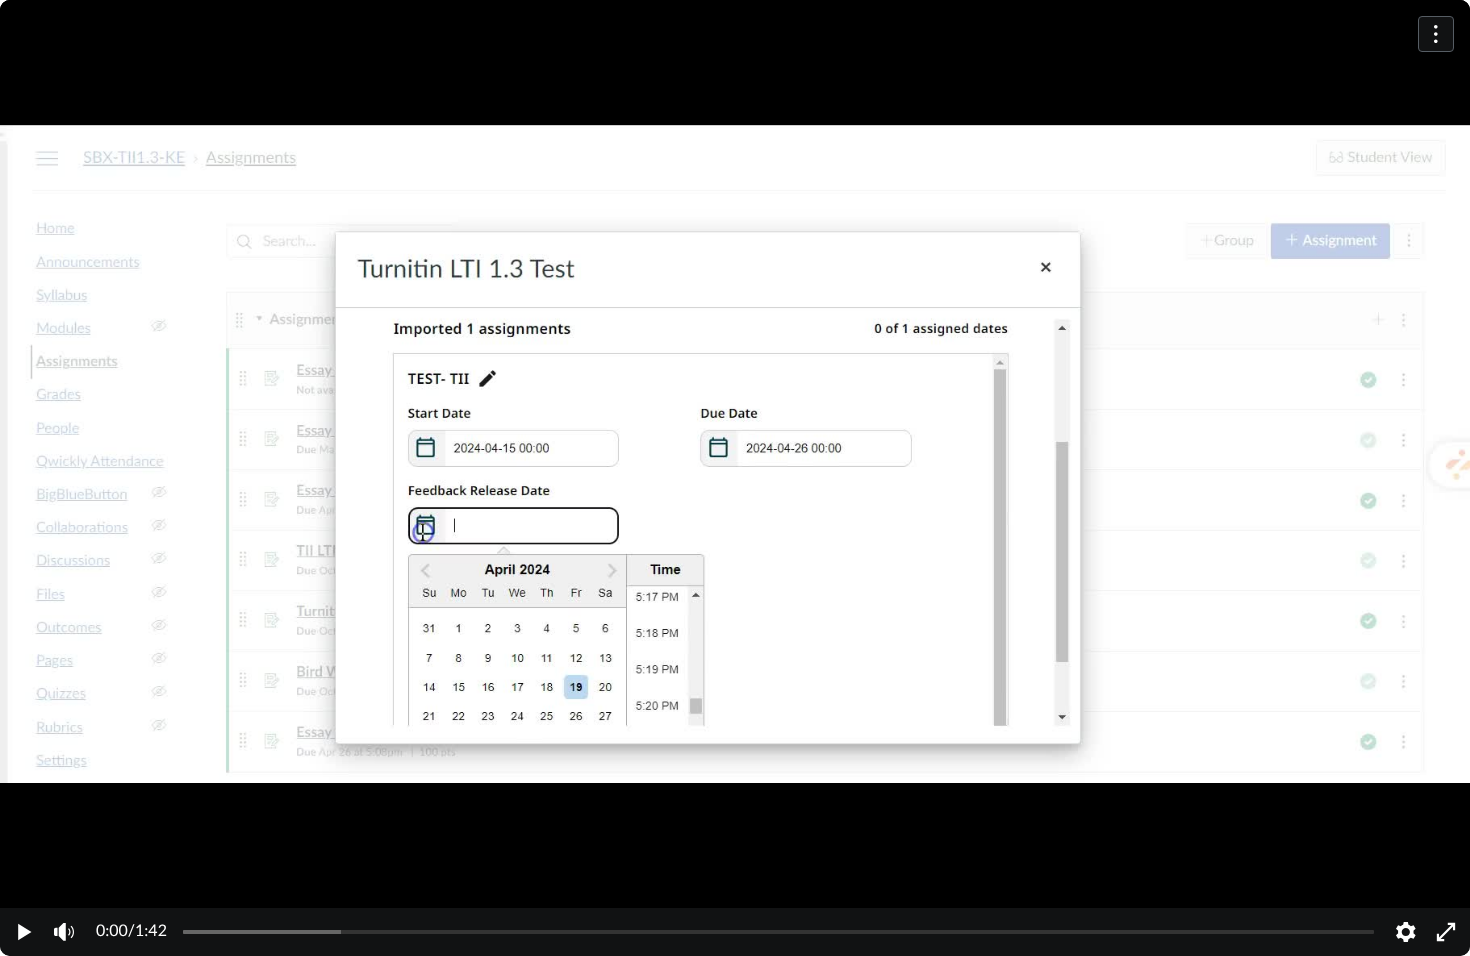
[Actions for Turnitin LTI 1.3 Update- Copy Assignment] (1436, 34)
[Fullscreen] (1446, 932)
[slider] (778, 932)
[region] (735, 478)
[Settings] (1406, 932)
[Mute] (64, 932)
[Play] (24, 932)
